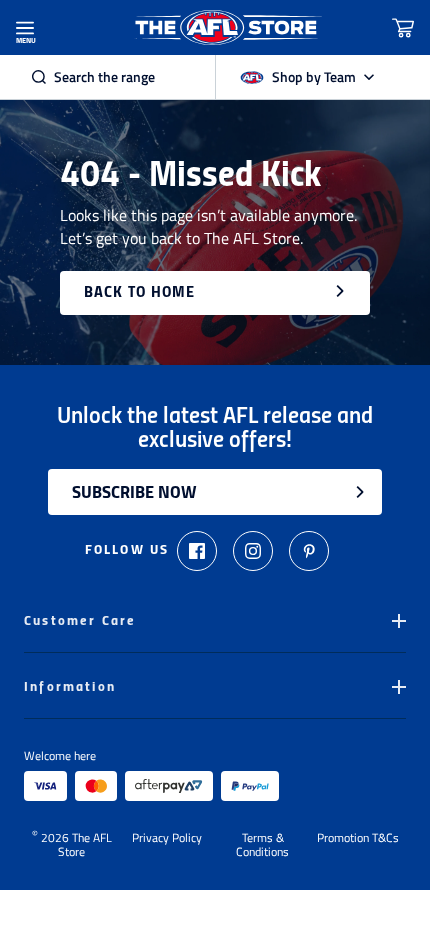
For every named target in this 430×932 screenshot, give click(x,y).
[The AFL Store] (227, 27)
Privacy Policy (167, 839)
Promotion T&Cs (358, 839)
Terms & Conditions (262, 845)
